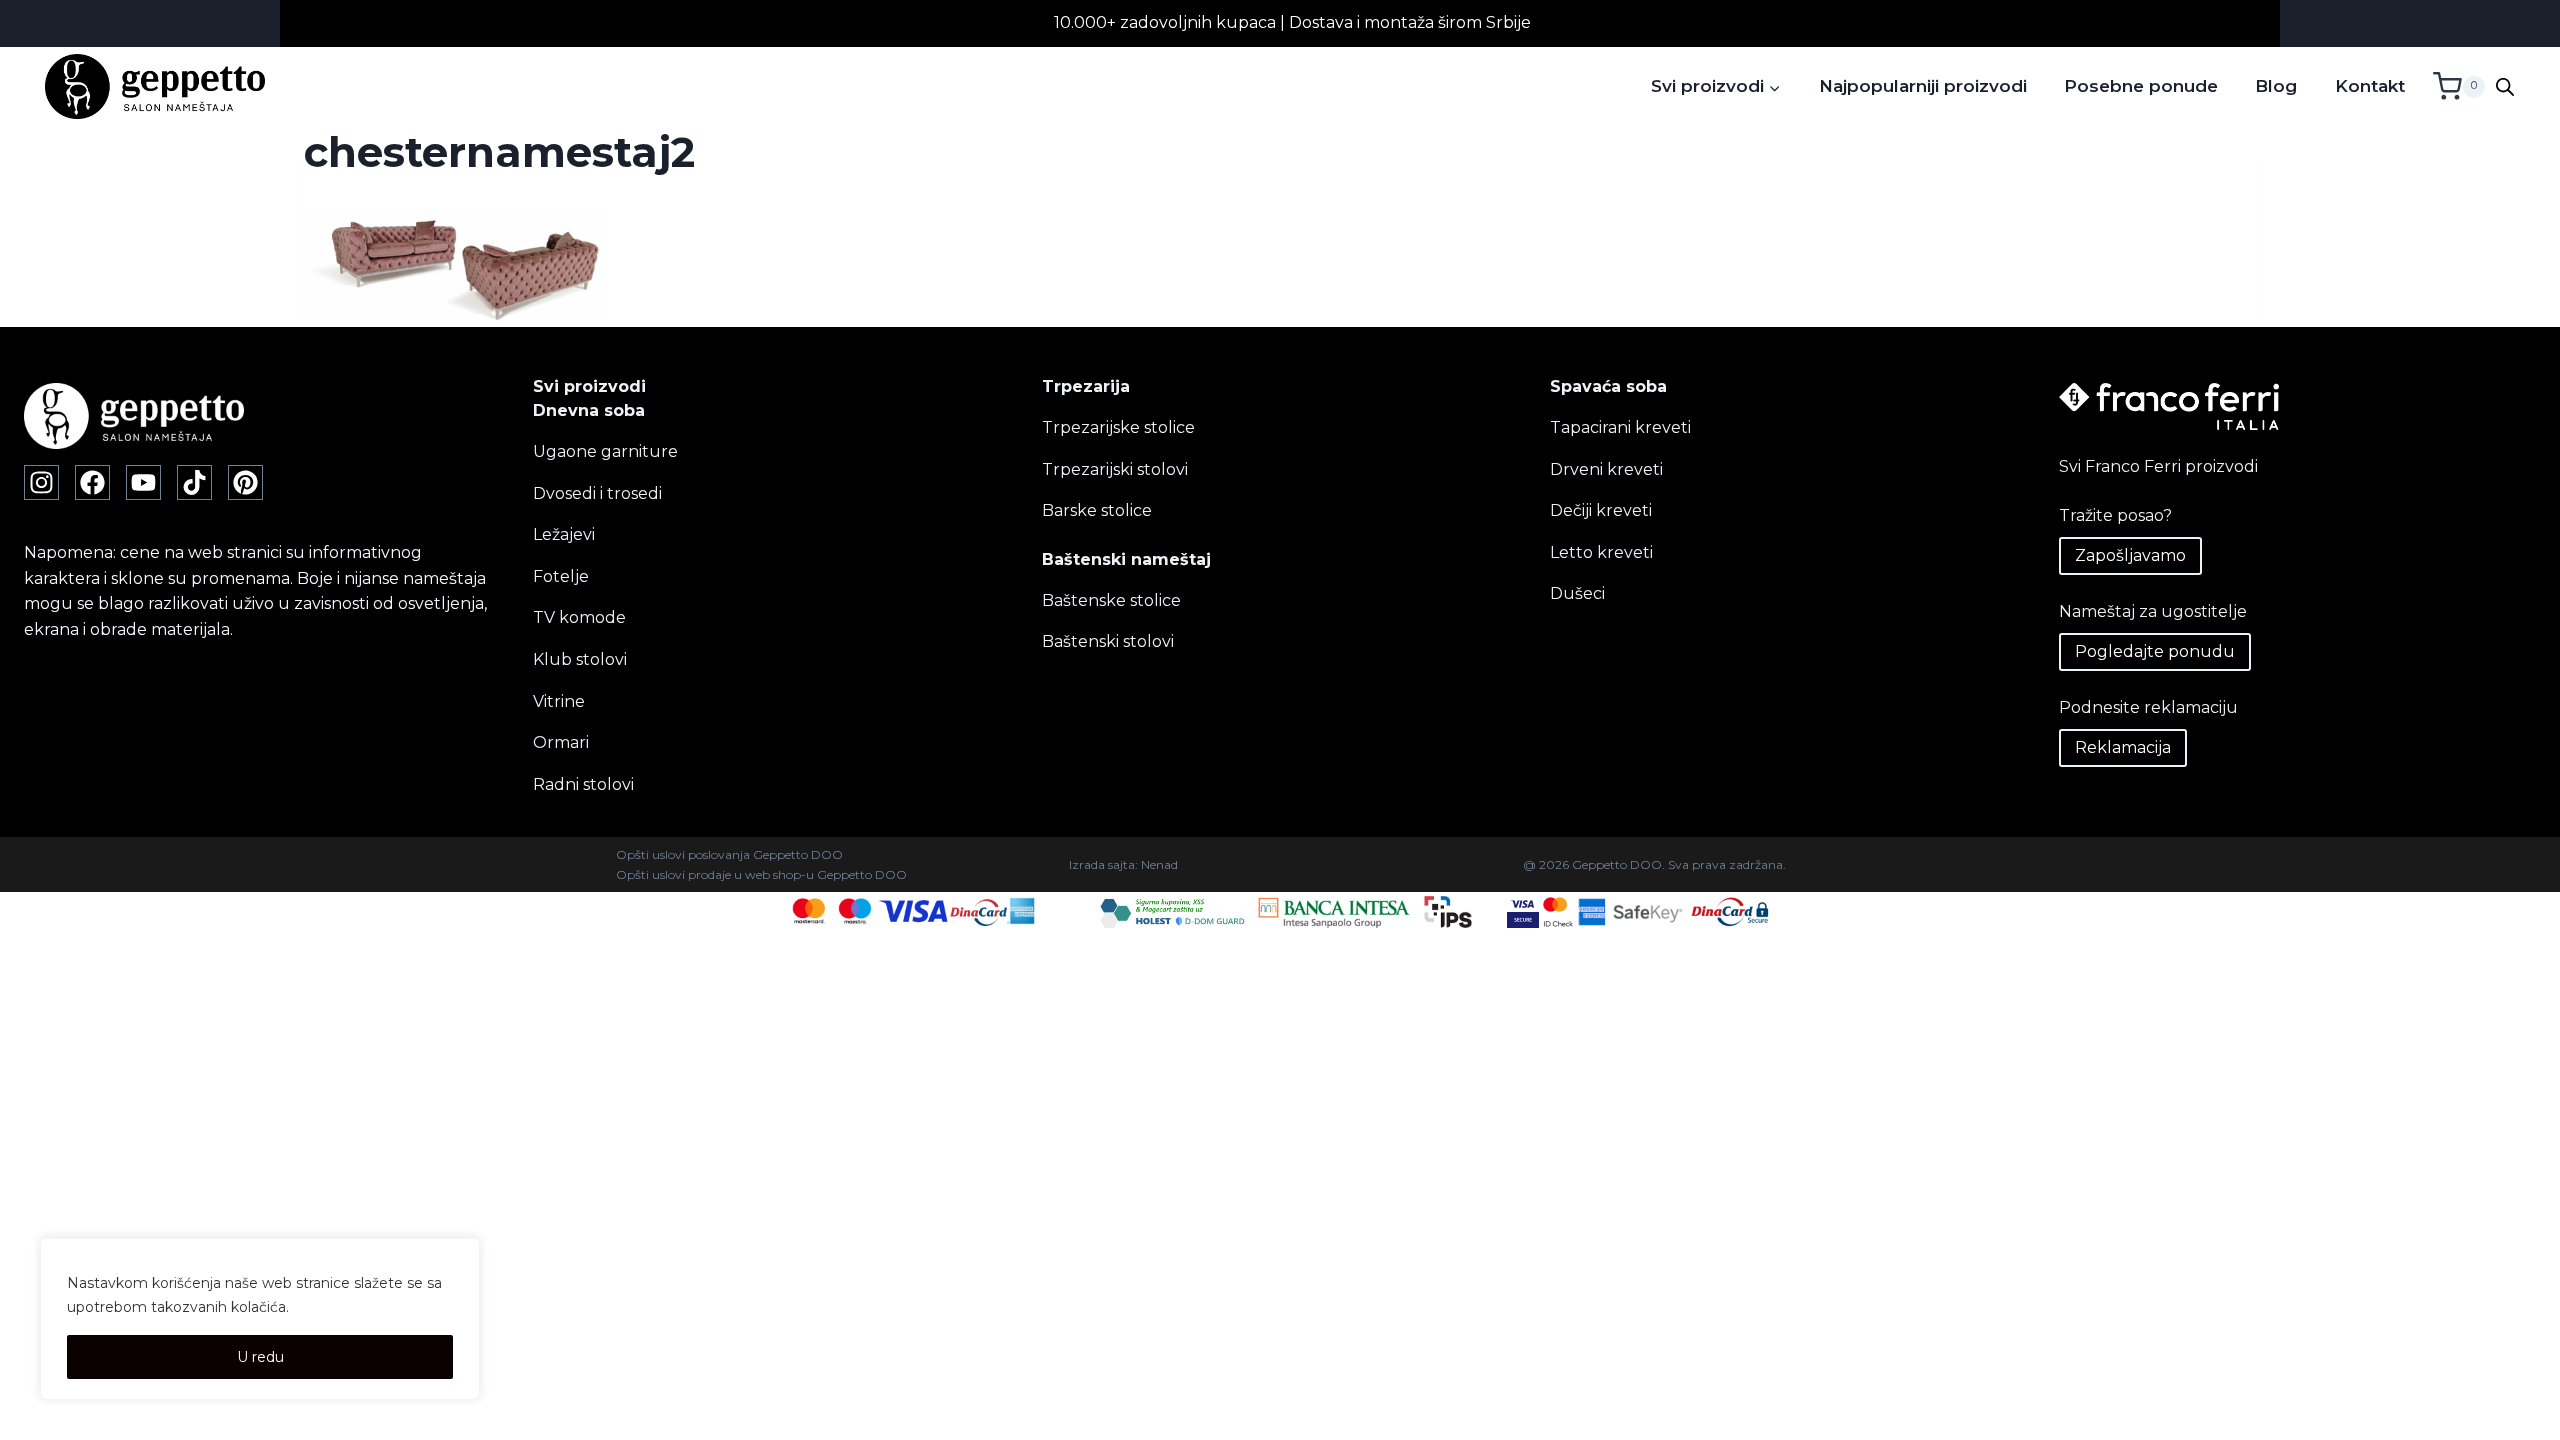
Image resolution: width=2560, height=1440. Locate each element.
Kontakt (2370, 86)
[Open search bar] (2505, 87)
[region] (260, 1319)
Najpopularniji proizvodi (1923, 86)
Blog (2276, 86)
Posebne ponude (2141, 86)
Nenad (1159, 864)
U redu (260, 1357)
